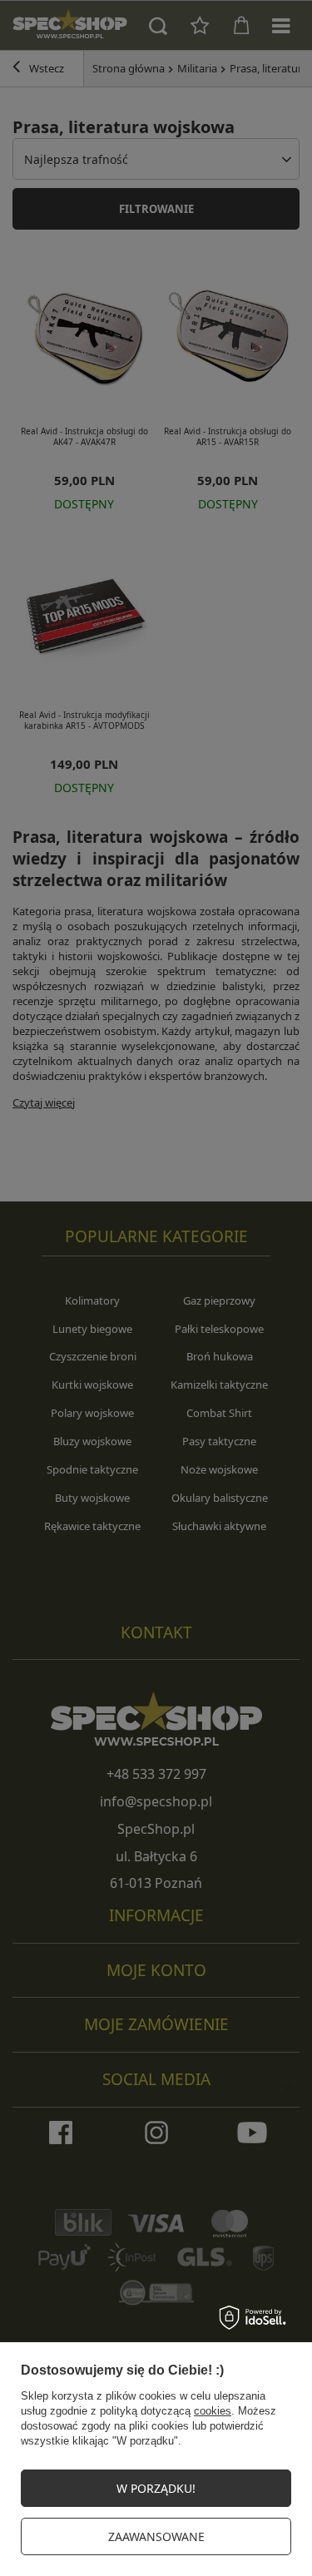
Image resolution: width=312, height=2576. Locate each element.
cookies (213, 2411)
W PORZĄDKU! (156, 2488)
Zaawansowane (156, 2536)
